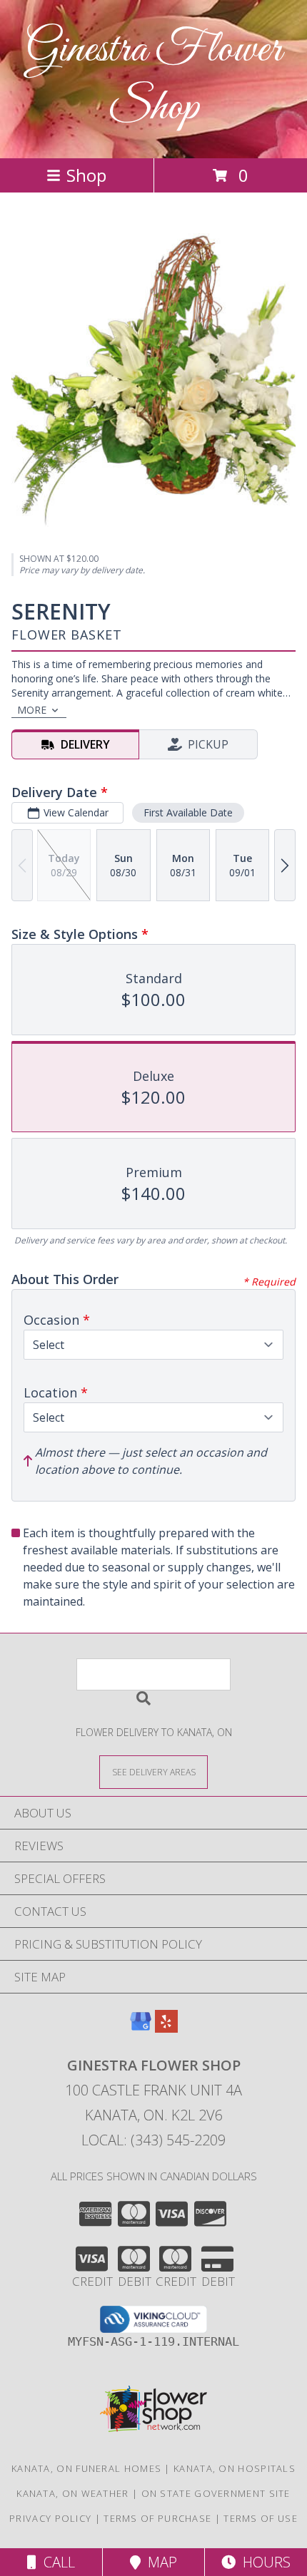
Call (56, 2562)
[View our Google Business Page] (141, 2028)
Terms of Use (261, 2518)
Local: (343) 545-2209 (153, 2140)
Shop (86, 175)
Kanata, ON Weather (72, 2493)
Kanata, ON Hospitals (235, 2468)
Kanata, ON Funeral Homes (86, 2468)
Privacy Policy (50, 2518)
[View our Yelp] (166, 2028)
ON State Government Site (216, 2493)
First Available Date (188, 812)
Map (159, 2562)
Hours (263, 2562)
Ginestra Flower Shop (154, 79)
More (32, 710)
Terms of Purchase (157, 2518)
